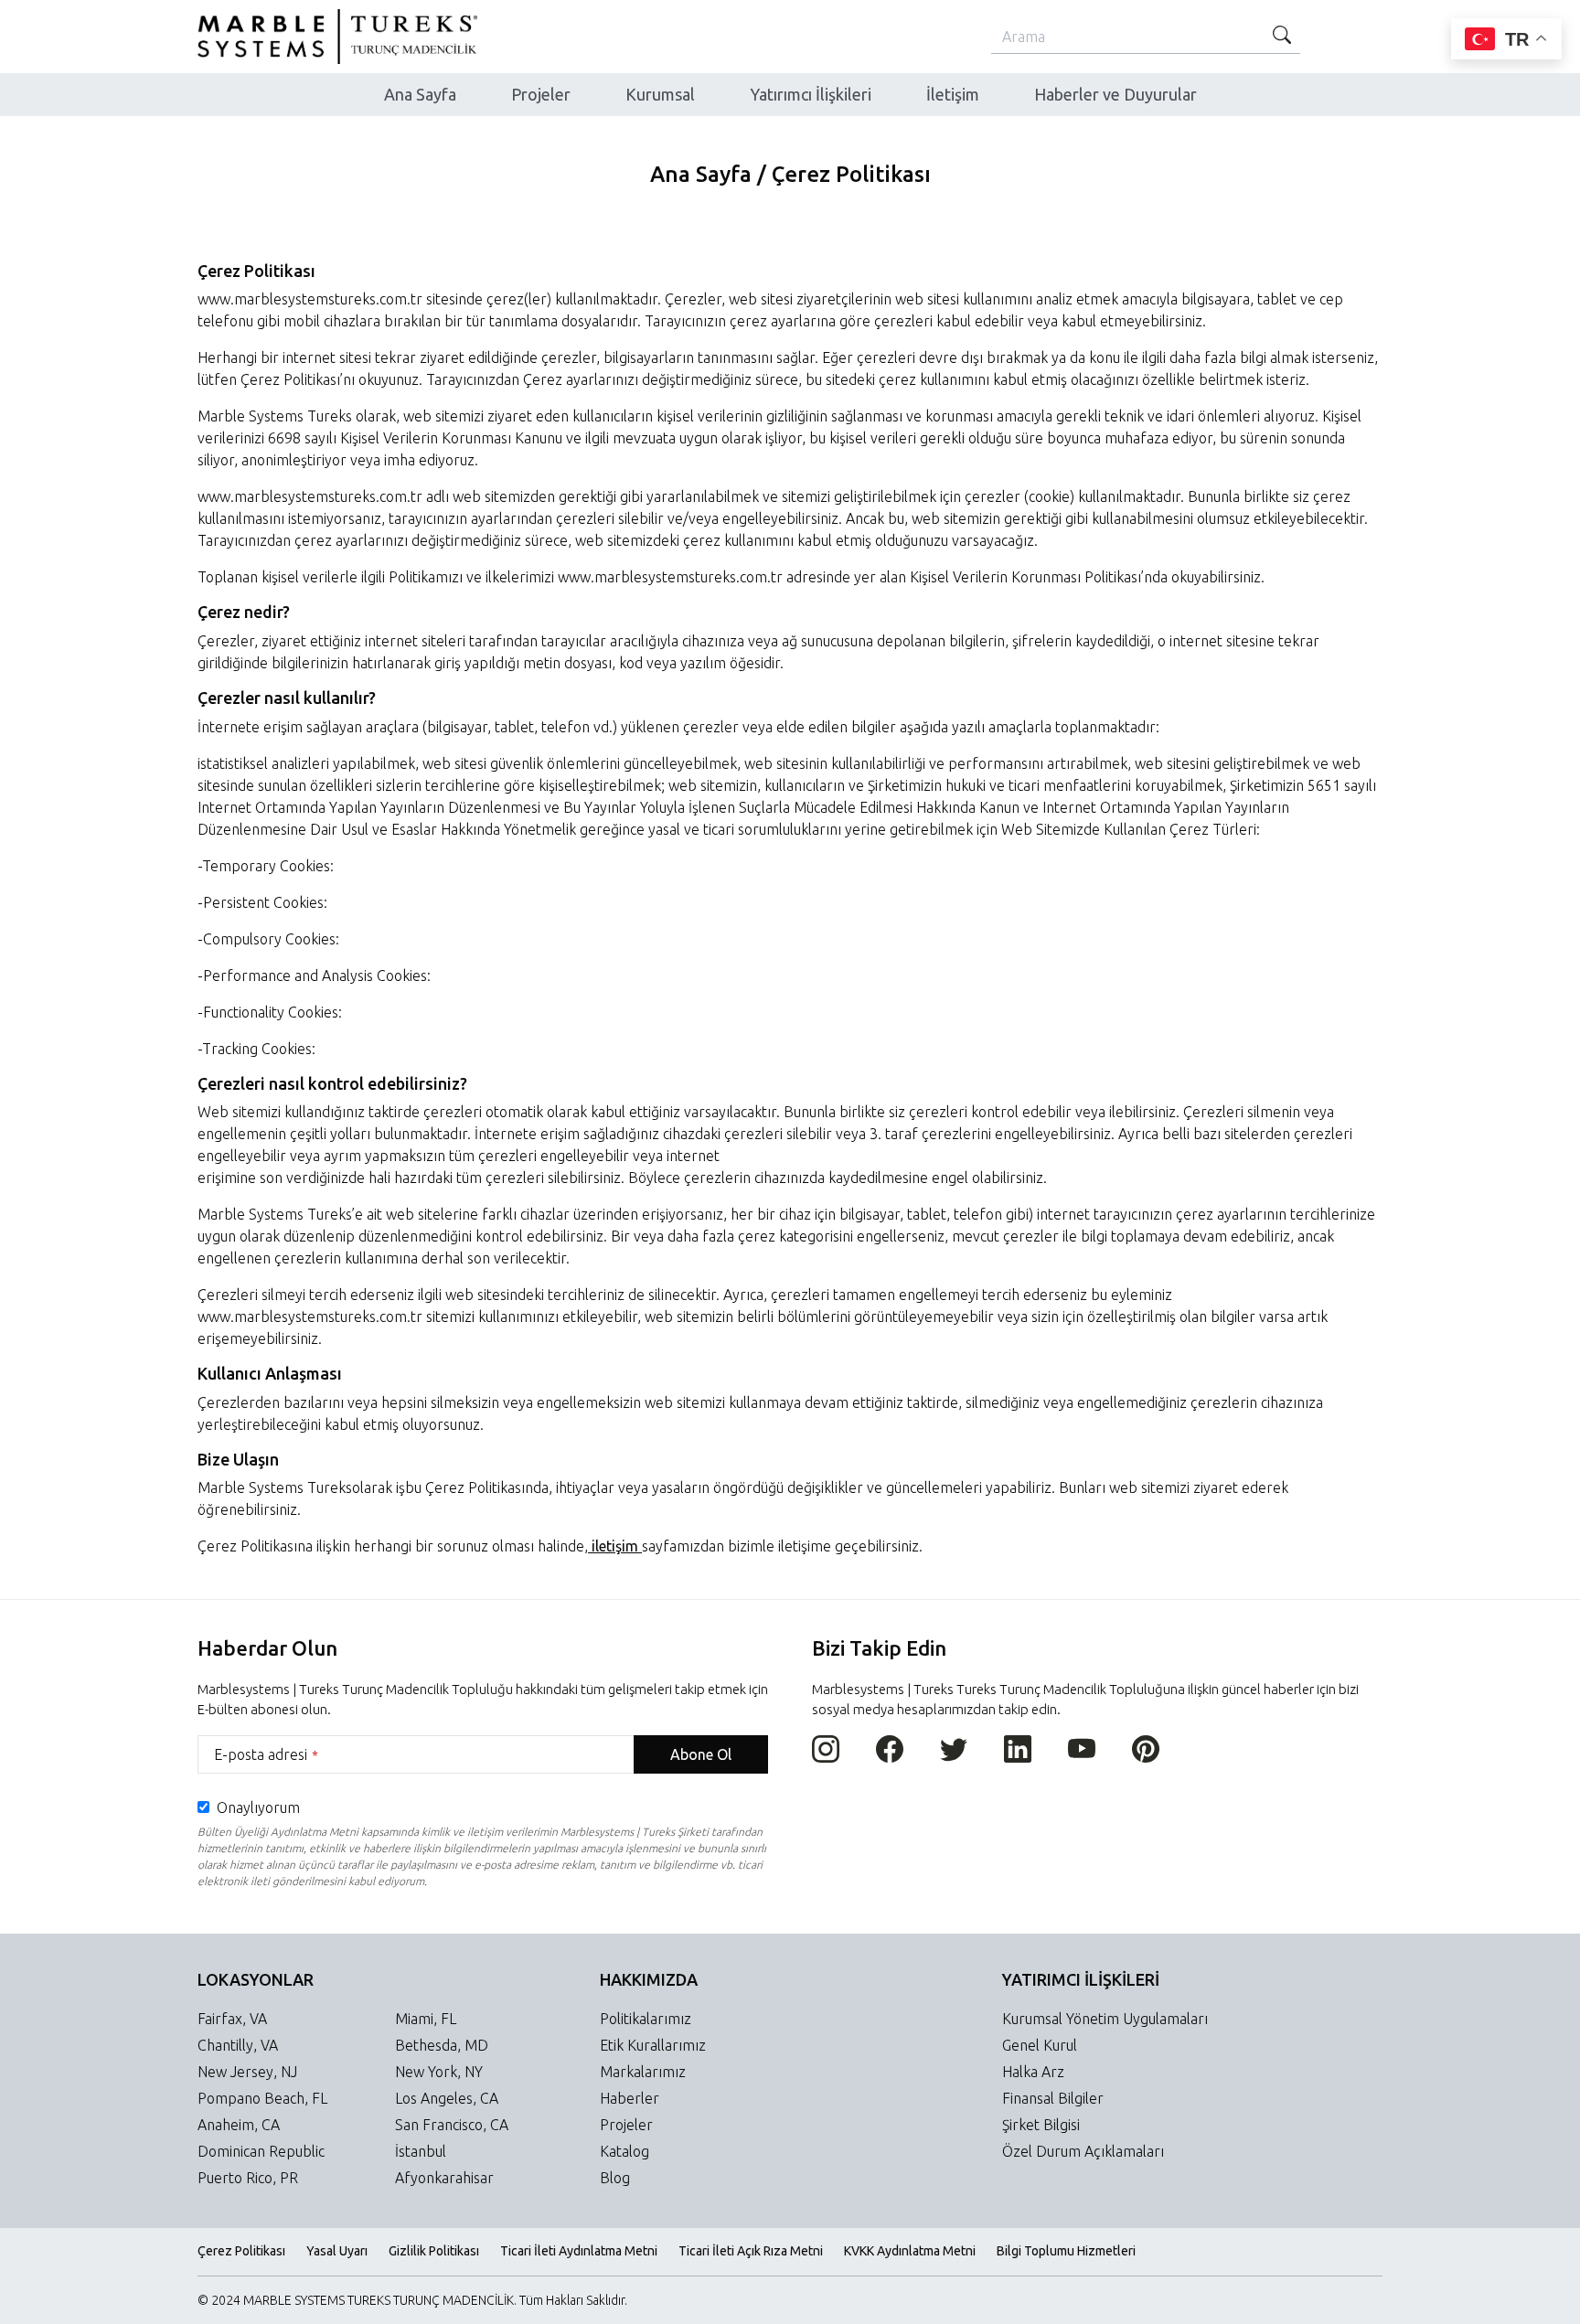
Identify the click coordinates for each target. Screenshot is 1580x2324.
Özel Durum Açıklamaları (1083, 2151)
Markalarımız (643, 2072)
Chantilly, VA (238, 2045)
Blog (615, 2178)
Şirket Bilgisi (1041, 2125)
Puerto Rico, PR (248, 2178)
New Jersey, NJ (247, 2072)
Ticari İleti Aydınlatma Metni (579, 2251)
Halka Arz (1033, 2072)
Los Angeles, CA (447, 2098)
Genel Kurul (1040, 2045)
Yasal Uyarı (337, 2251)
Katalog (625, 2151)
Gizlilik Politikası (434, 2251)
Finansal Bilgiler (1053, 2098)
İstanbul (421, 2151)
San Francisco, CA (452, 2125)
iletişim (615, 1546)
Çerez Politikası (241, 2251)
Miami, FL (426, 2019)
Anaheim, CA (239, 2125)
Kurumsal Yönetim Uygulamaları (1105, 2019)
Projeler (626, 2125)
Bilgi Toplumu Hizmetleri (1066, 2251)
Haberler (630, 2098)
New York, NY (439, 2072)
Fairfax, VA (232, 2019)
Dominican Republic (261, 2151)
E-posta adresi (266, 1754)
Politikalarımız (646, 2019)
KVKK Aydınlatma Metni (910, 2251)
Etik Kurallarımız (653, 2045)
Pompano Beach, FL (262, 2098)
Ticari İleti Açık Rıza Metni (751, 2251)
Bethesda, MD (442, 2045)
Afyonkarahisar (444, 2178)
